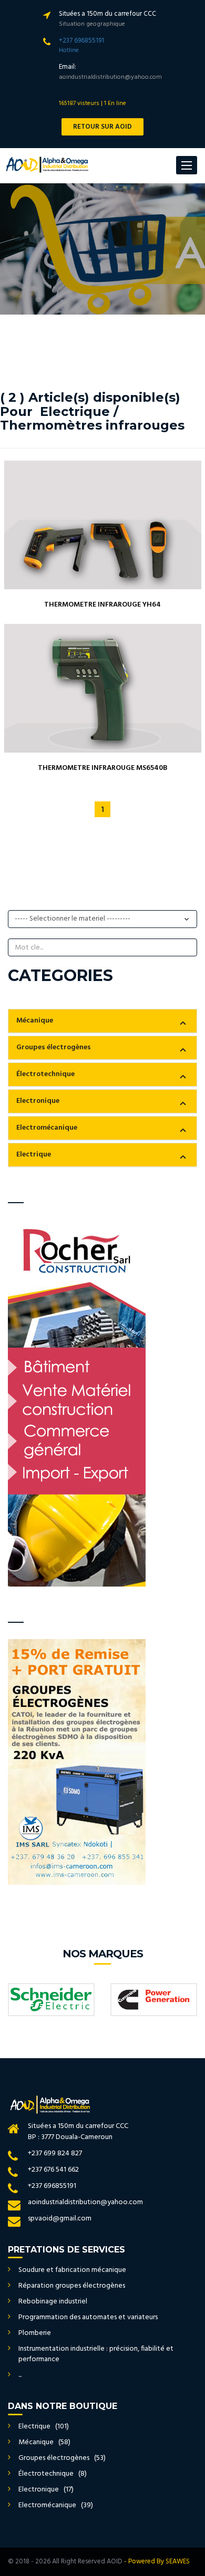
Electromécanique (47, 1128)
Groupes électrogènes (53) (62, 2458)
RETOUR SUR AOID (102, 127)
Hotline (69, 50)
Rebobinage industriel (53, 2302)
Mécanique (35, 1021)
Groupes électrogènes (54, 1047)
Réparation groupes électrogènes (72, 2286)
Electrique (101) (44, 2427)
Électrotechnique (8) (53, 2474)
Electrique (34, 1155)
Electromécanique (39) (56, 2505)
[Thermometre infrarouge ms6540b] (103, 688)
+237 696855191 (81, 41)
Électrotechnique (45, 1074)
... (20, 2375)
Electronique (38, 1101)
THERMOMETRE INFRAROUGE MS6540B (103, 768)
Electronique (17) (46, 2490)
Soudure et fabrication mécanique (72, 2270)
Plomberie (35, 2333)
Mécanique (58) (44, 2442)
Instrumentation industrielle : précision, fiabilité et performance (96, 2354)
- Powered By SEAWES (157, 2562)
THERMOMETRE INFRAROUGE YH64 (102, 605)
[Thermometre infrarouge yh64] (103, 525)
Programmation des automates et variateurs (88, 2317)
